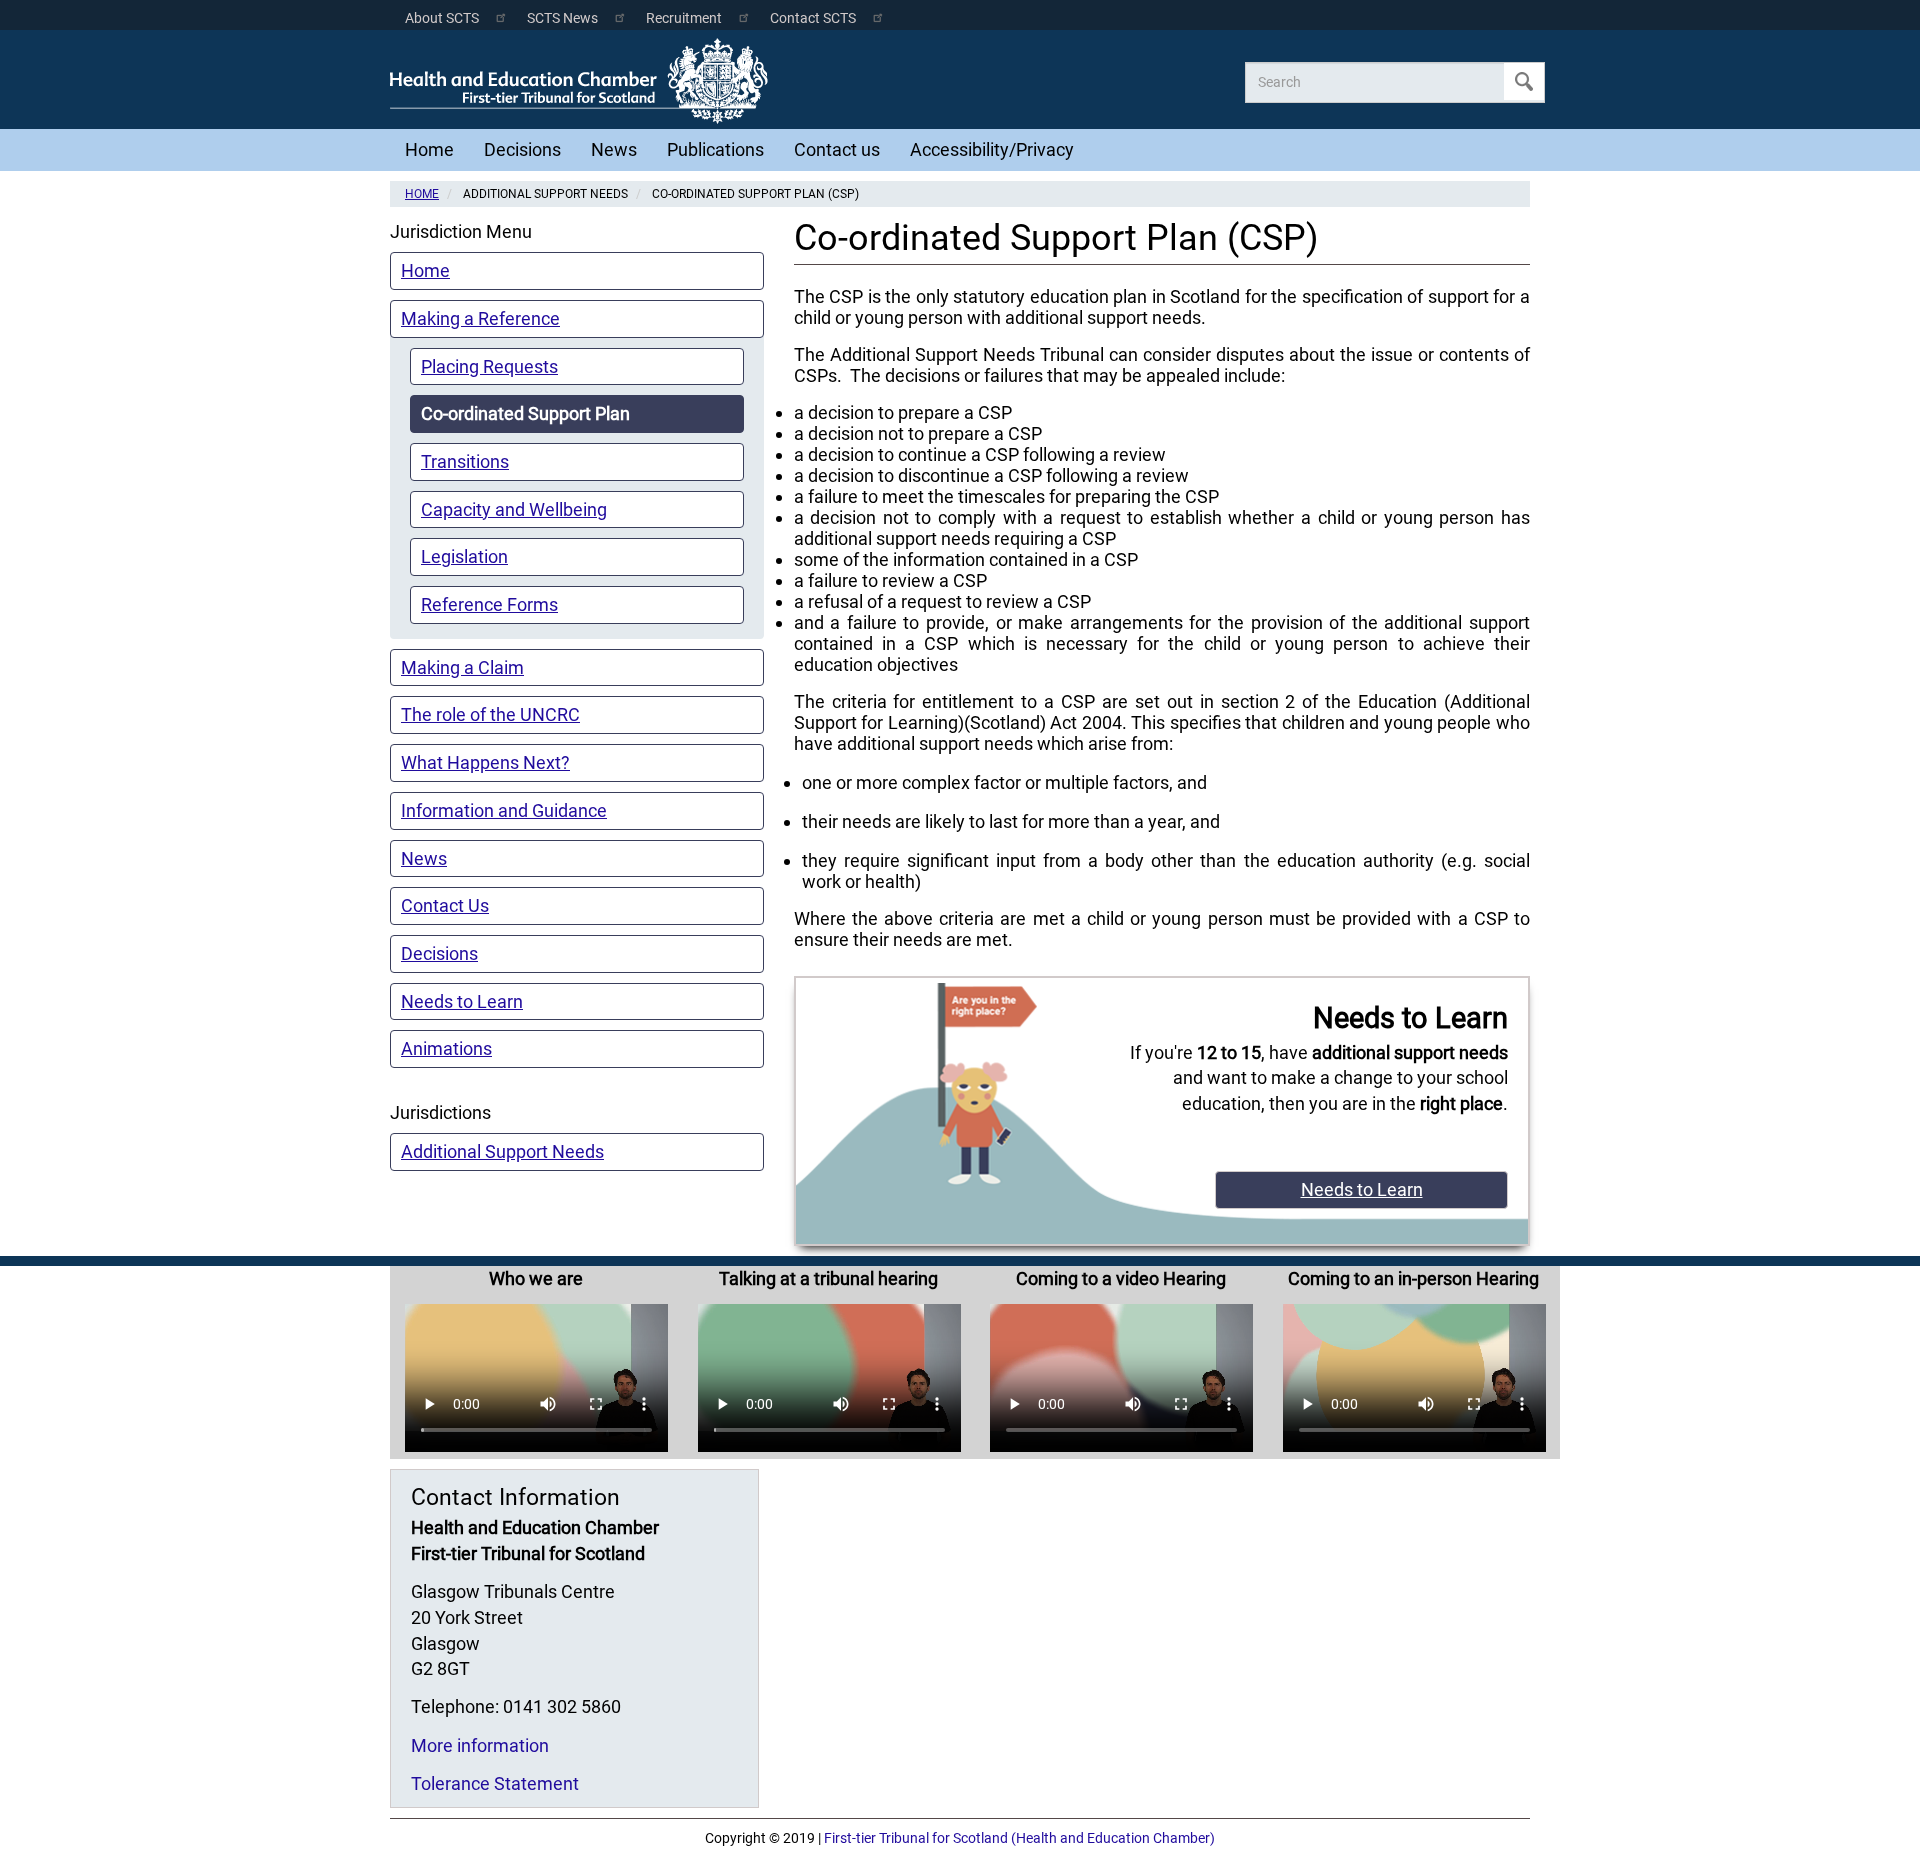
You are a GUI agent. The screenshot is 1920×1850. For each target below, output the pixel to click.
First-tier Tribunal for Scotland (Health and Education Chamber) (1019, 1838)
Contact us (837, 149)
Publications (715, 149)
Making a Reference (480, 318)
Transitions (465, 461)
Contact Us (445, 905)
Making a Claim (462, 667)
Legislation (464, 556)
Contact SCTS (813, 18)
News (614, 149)
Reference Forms (489, 604)
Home (429, 149)
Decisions (522, 149)
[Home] (584, 81)
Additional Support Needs (502, 1151)
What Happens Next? (485, 762)
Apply (1524, 81)
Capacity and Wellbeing (514, 509)
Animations (446, 1048)
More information (480, 1745)
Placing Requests (489, 366)
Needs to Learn (462, 1001)
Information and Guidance (504, 810)
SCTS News (562, 18)
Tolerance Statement (495, 1783)
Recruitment (684, 18)
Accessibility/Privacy (992, 149)
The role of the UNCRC (490, 714)
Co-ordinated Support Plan (525, 413)
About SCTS (442, 18)
